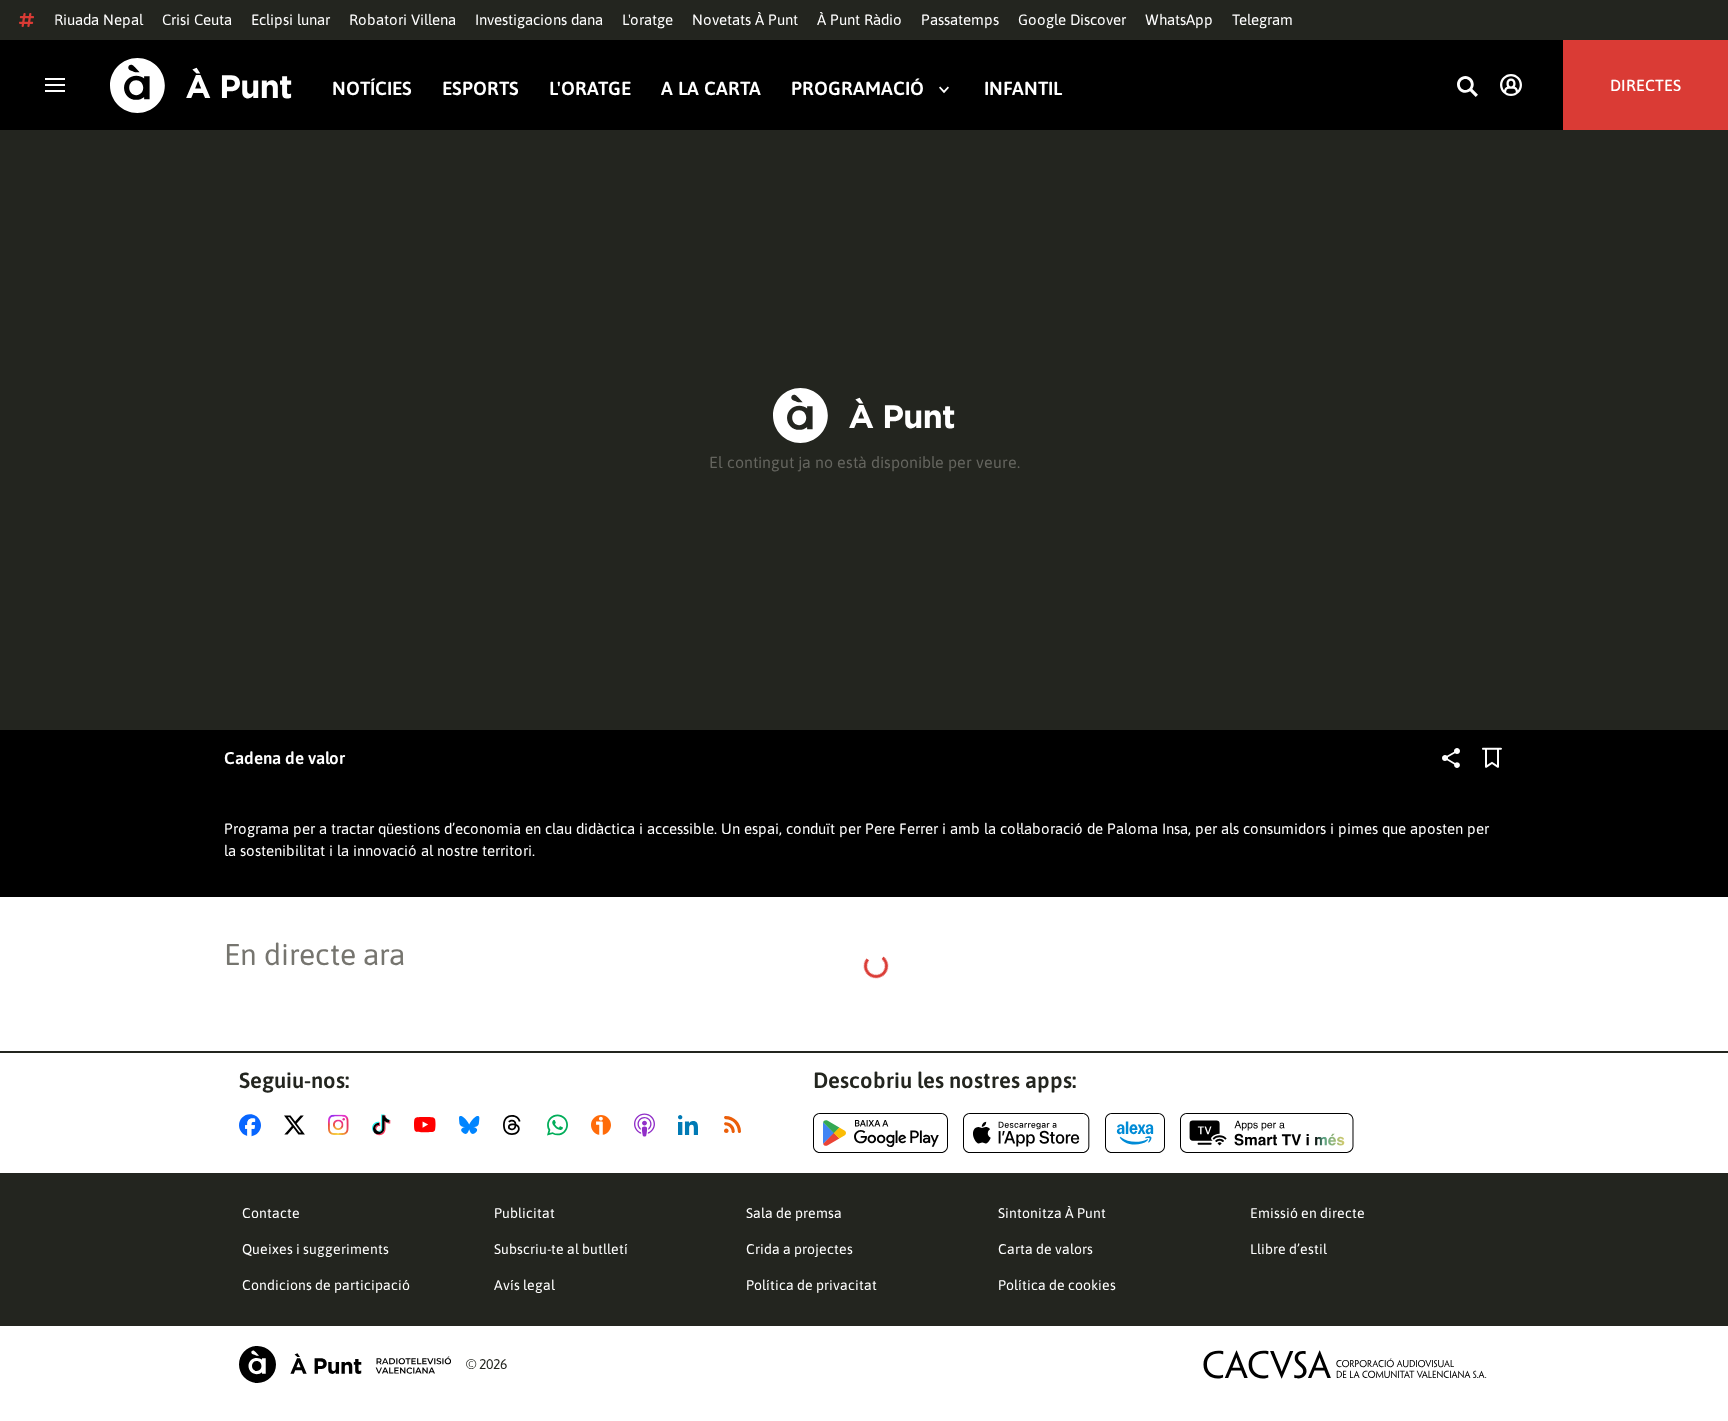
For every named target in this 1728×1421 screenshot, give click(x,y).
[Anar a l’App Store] (1026, 1133)
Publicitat (524, 1213)
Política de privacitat (811, 1285)
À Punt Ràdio (859, 19)
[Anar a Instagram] (342, 1125)
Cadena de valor (284, 758)
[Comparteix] (1451, 758)
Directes (1645, 85)
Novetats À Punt (745, 19)
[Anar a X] (298, 1125)
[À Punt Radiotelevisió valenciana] (345, 1364)
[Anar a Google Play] (880, 1133)
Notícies (372, 88)
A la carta (711, 88)
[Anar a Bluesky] (473, 1125)
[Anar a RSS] (737, 1125)
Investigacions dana (539, 19)
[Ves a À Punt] (201, 85)
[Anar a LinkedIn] (692, 1125)
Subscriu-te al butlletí (561, 1249)
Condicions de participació (326, 1285)
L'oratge (647, 19)
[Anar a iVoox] (605, 1125)
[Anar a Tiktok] (385, 1125)
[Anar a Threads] (517, 1125)
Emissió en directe (1307, 1213)
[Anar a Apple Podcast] (648, 1125)
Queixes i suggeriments (315, 1249)
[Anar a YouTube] (429, 1125)
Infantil (1023, 88)
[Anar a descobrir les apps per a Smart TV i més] (1267, 1133)
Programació (857, 88)
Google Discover (1072, 19)
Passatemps (960, 19)
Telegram (1262, 19)
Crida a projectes (799, 1249)
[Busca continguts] (1467, 87)
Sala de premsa (794, 1213)
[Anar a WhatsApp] (561, 1125)
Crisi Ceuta (197, 19)
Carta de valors (1045, 1249)
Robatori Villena (402, 19)
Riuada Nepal (98, 19)
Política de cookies (1057, 1285)
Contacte (271, 1213)
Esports (480, 88)
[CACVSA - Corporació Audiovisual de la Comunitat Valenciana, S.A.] (1345, 1364)
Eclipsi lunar (290, 19)
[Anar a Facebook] (254, 1125)
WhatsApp (1179, 19)
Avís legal (524, 1285)
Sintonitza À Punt (1052, 1213)
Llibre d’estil (1288, 1249)
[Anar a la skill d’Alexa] (1135, 1133)
